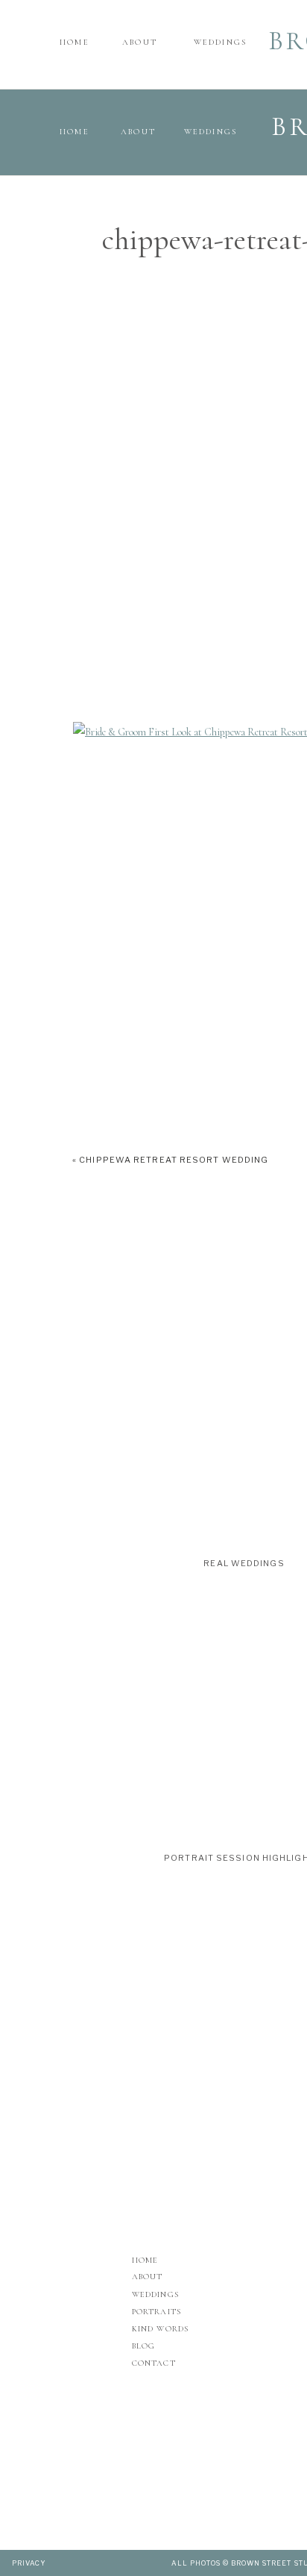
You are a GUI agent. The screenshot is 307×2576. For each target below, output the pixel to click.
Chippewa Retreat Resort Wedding (174, 1160)
